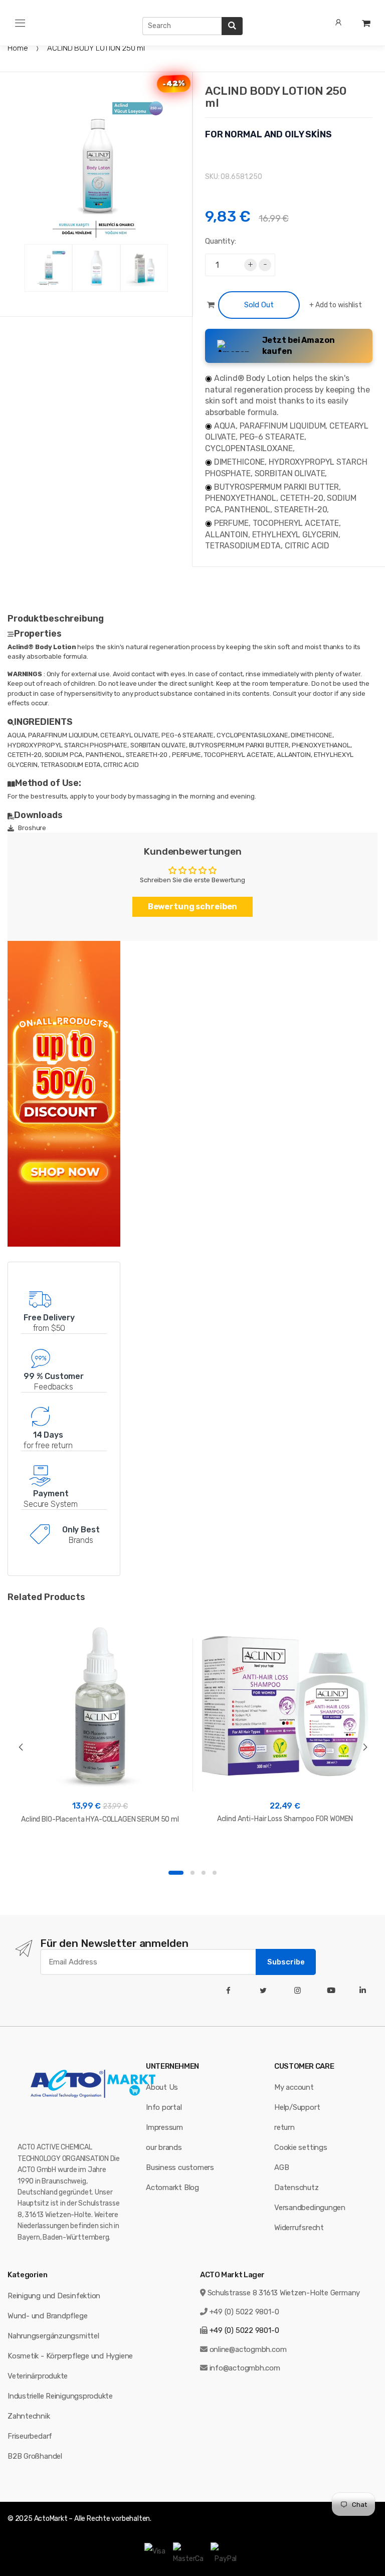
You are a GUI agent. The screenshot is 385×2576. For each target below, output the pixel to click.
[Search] (232, 26)
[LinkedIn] (365, 1991)
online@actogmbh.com (248, 2349)
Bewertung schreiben (193, 907)
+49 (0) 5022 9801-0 (244, 2312)
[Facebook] (230, 1991)
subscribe (286, 1962)
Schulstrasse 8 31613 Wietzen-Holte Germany (284, 2293)
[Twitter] (265, 1991)
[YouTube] (333, 1991)
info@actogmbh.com (245, 2368)
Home (18, 48)
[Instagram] (300, 1991)
